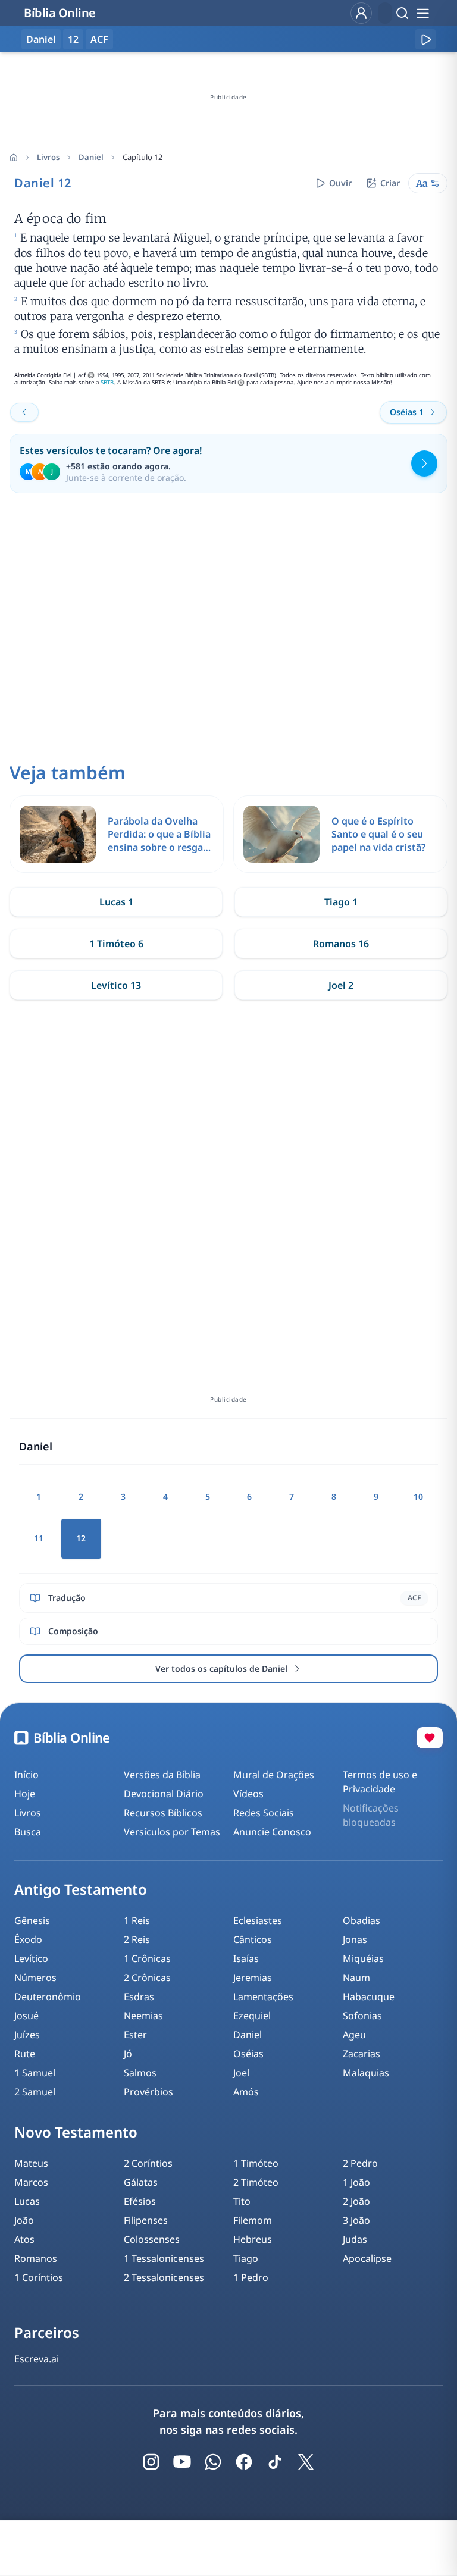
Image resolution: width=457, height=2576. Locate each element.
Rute (25, 2054)
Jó (128, 2054)
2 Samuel (35, 2092)
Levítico (31, 1958)
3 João (356, 2220)
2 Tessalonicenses (164, 2277)
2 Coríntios (148, 2163)
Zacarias (361, 2054)
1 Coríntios (39, 2277)
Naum (356, 1978)
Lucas (27, 2201)
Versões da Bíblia (162, 1775)
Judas (355, 2239)
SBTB (107, 382)
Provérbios (148, 2092)
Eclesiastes (258, 1920)
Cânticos (253, 1939)
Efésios (140, 2201)
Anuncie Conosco (272, 1832)
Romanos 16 (341, 944)
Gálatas (141, 2182)
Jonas (355, 1939)
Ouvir (340, 183)
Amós (246, 2092)
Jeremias (253, 1978)
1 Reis (137, 1920)
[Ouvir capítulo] (425, 39)
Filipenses (146, 2220)
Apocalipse (367, 2258)
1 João (356, 2182)
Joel (241, 2073)
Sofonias (362, 2016)
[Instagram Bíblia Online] (151, 2462)
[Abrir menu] (422, 13)
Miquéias (363, 1958)
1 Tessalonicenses (164, 2258)
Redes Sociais (264, 1813)
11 (39, 1538)
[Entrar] (361, 13)
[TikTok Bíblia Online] (275, 2462)
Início (26, 1775)
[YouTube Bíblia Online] (182, 2462)
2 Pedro (360, 2163)
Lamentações (263, 1997)
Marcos (31, 2182)
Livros (48, 157)
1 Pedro (251, 2277)
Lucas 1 (116, 902)
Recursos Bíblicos (163, 1813)
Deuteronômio (48, 1997)
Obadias (361, 1920)
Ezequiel (252, 2016)
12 (73, 39)
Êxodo (28, 1939)
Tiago (246, 2258)
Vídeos (248, 1794)
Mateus (31, 2163)
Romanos (36, 2258)
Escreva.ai (37, 2359)
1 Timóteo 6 (116, 944)
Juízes (27, 2035)
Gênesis (32, 1920)
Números (35, 1978)
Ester (135, 2035)
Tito (242, 2201)
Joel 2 (341, 985)
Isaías (246, 1958)
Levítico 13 (116, 985)
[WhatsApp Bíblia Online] (213, 2462)
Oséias (248, 2054)
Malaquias (366, 2073)
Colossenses (152, 2239)
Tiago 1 (341, 902)
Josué (26, 2016)
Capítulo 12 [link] (143, 157)
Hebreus (253, 2239)
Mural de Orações (274, 1775)
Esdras (139, 1997)
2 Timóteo (256, 2182)
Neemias (143, 2016)
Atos (24, 2239)
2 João (356, 2201)
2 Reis (137, 1939)
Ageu (354, 2035)
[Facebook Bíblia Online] (244, 2462)
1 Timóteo (256, 2163)
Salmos (140, 2073)
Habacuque (369, 1997)
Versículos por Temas (172, 1832)
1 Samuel (35, 2073)
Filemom (253, 2220)
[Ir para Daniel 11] (24, 412)
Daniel (91, 157)
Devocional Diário (164, 1794)
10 (418, 1497)
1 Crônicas (147, 1958)
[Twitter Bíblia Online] (306, 2462)
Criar (390, 183)
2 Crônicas (147, 1978)
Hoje (25, 1794)
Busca (28, 1832)
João (24, 2220)
